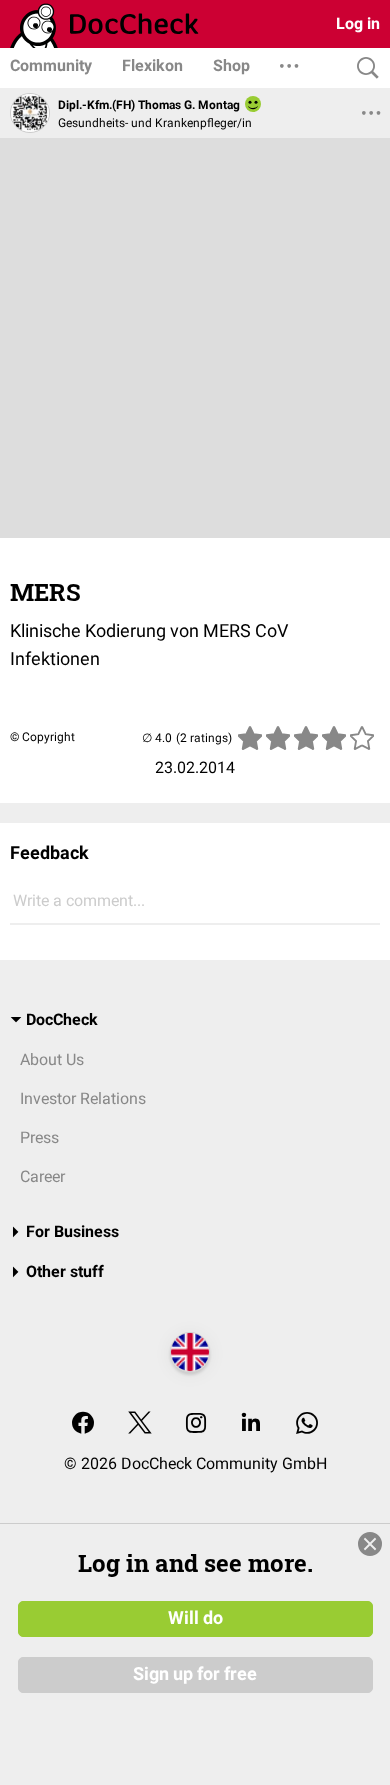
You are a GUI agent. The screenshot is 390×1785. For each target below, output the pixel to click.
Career (42, 1176)
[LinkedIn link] (251, 1424)
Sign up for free (195, 1674)
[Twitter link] (140, 1424)
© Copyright (42, 737)
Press (39, 1137)
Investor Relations (83, 1098)
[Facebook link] (83, 1424)
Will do (195, 1618)
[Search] (363, 68)
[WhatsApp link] (307, 1424)
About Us (52, 1059)
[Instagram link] (196, 1424)
